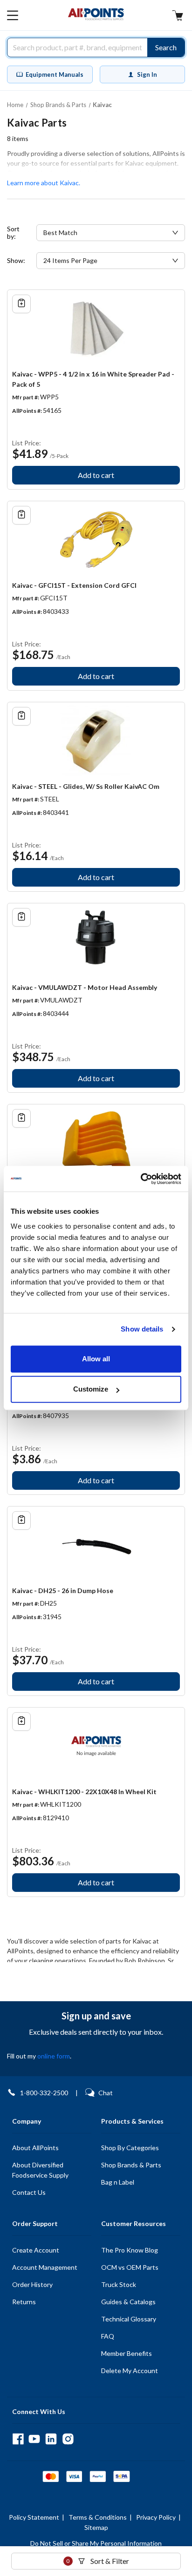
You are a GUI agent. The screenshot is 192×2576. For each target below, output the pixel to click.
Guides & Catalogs (128, 2302)
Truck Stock (119, 2284)
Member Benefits (127, 2353)
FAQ (108, 2336)
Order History (32, 2284)
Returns (24, 2302)
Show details (142, 1329)
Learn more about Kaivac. (44, 183)
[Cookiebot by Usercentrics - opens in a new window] (141, 1179)
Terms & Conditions (98, 2517)
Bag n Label (118, 2182)
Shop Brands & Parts (131, 2165)
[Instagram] (68, 2439)
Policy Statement (34, 2517)
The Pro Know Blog (130, 2250)
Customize (91, 1389)
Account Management (45, 2267)
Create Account (36, 2250)
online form (54, 2056)
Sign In (147, 74)
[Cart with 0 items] (178, 17)
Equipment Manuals (55, 74)
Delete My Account (130, 2371)
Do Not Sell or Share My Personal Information (96, 2543)
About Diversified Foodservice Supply (40, 2170)
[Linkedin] (51, 2439)
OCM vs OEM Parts (130, 2267)
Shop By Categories (130, 2148)
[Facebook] (18, 2439)
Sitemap (96, 2527)
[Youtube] (34, 2439)
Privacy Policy (156, 2517)
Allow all (96, 1359)
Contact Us (29, 2192)
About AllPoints (35, 2148)
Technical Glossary (129, 2319)
